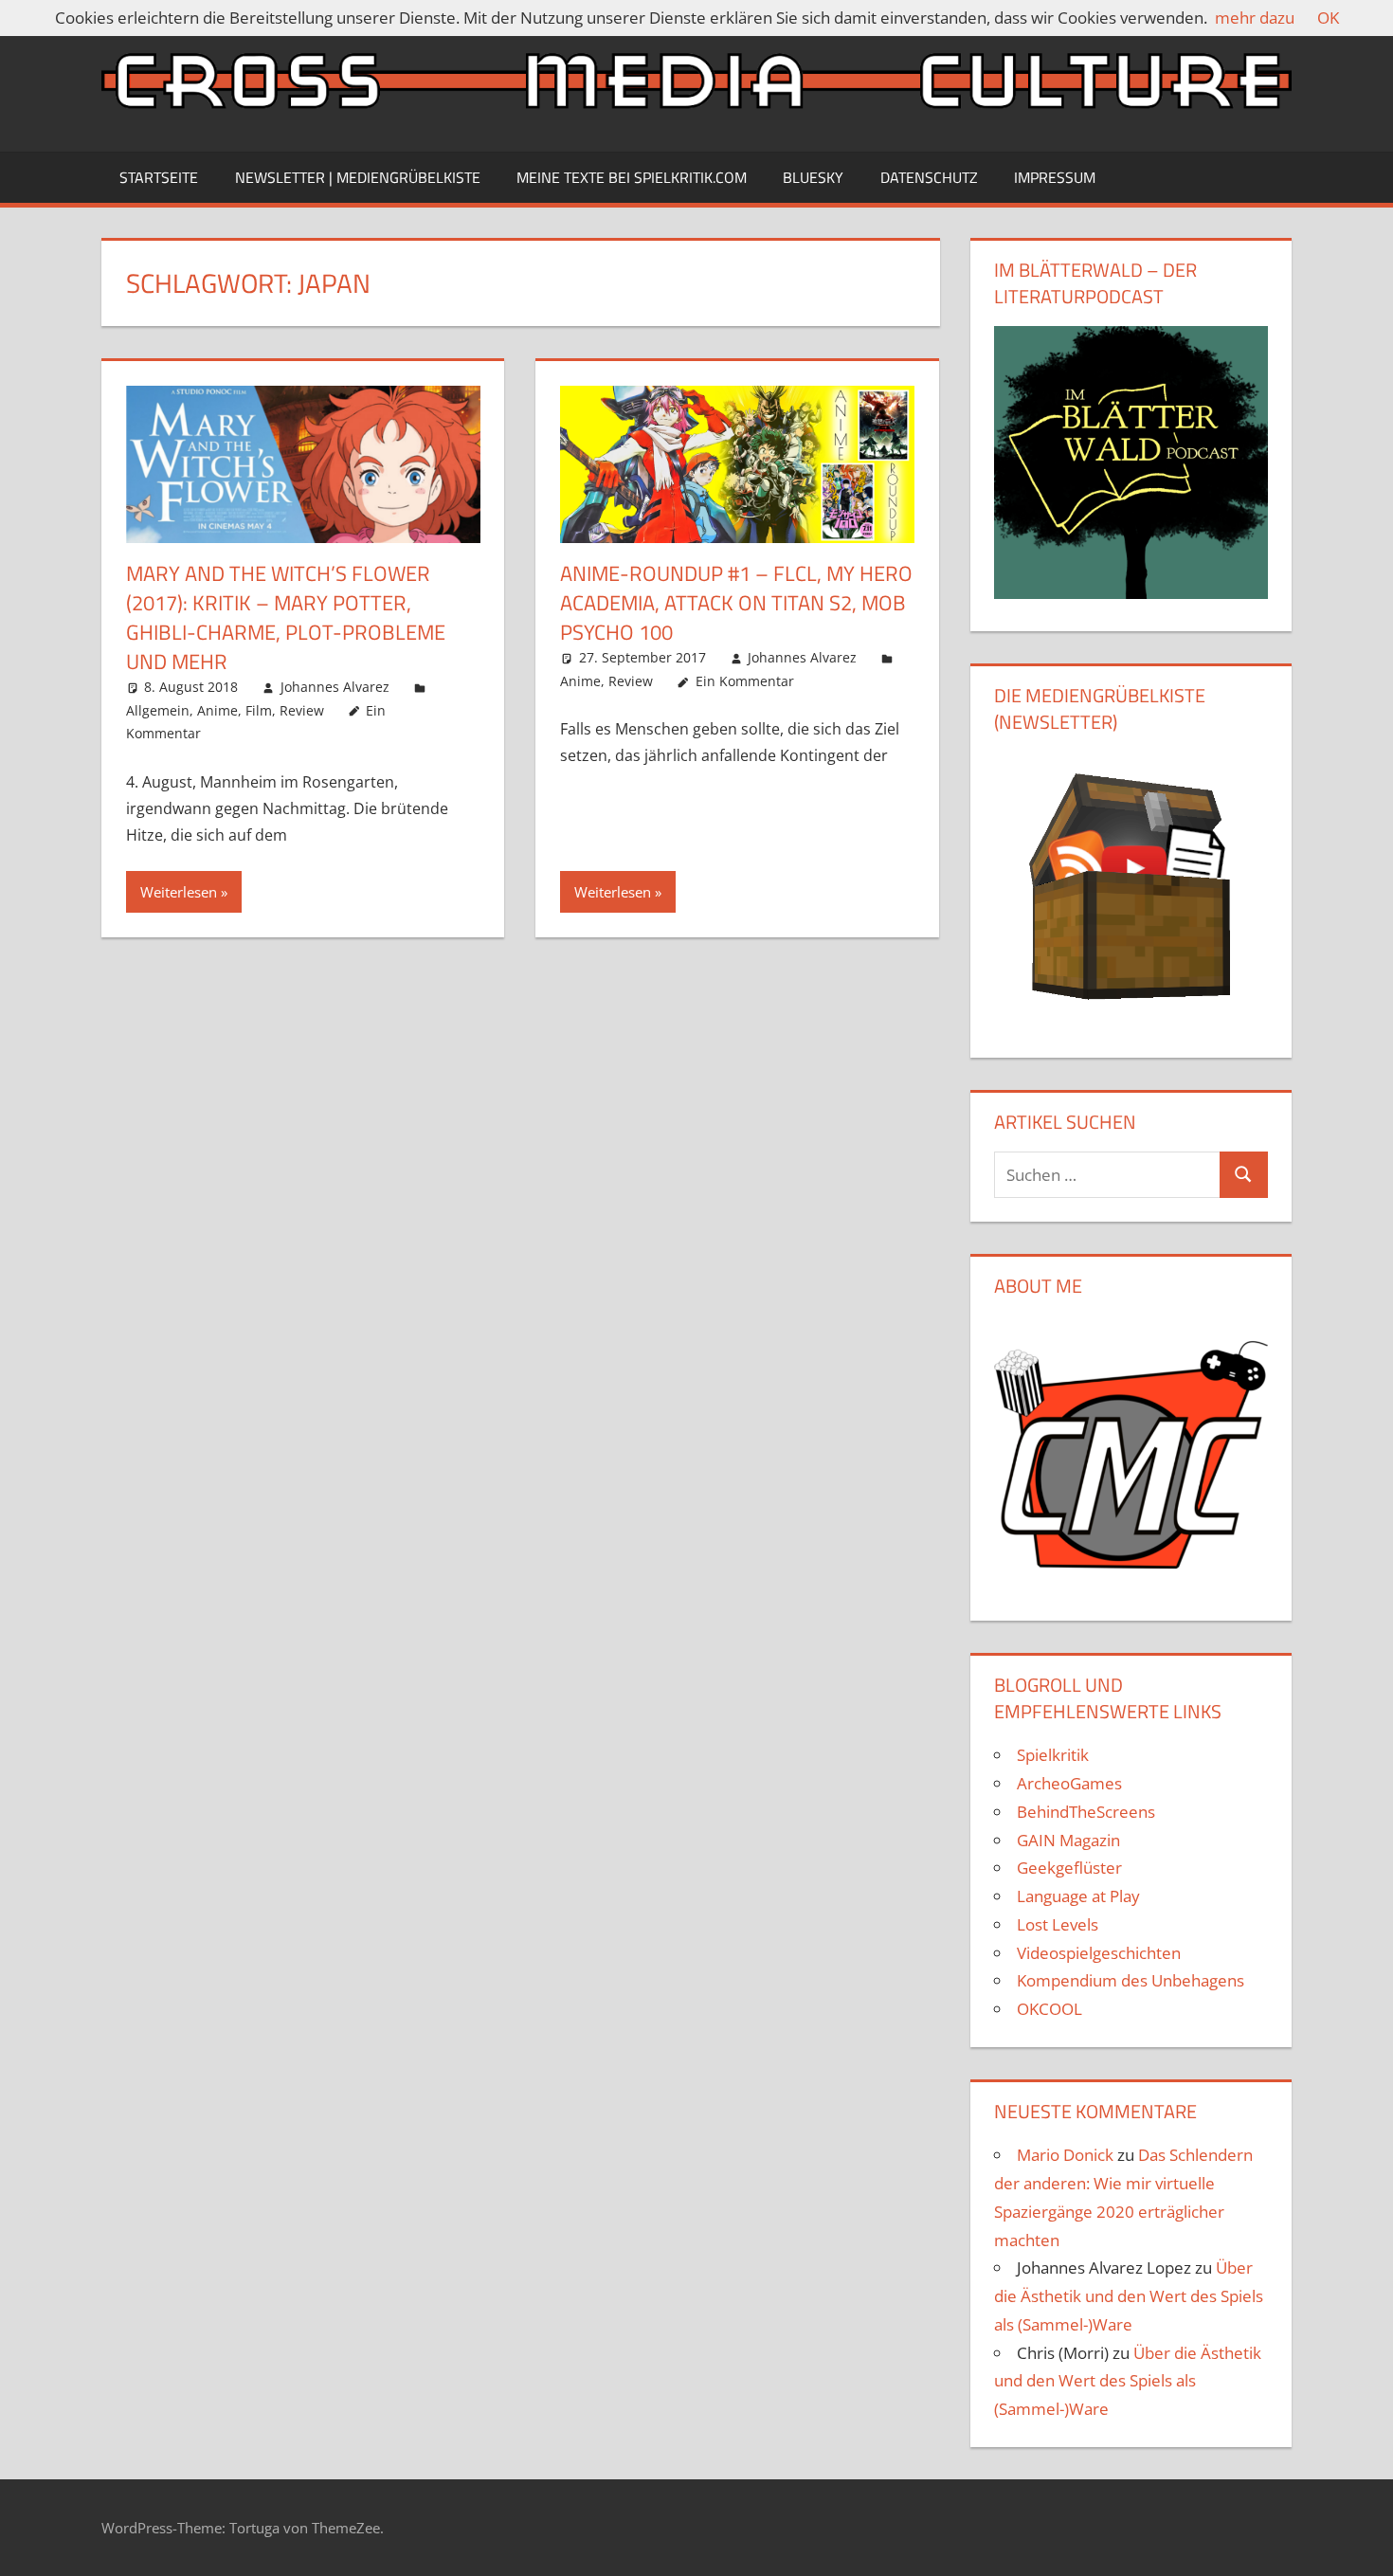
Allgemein (158, 710)
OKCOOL (1049, 2009)
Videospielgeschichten (1099, 1953)
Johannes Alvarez (335, 687)
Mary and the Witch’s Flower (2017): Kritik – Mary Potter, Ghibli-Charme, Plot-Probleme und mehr (286, 617)
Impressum (1055, 177)
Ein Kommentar (745, 681)
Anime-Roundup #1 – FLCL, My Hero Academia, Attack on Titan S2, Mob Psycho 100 (736, 603)
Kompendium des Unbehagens (1131, 1980)
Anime (217, 710)
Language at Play (1078, 1896)
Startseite (159, 177)
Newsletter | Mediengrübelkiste (358, 177)
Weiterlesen (179, 892)
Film (259, 710)
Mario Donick (1065, 2155)
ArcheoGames (1069, 1783)
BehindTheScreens (1086, 1812)
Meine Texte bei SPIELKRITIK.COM (632, 177)
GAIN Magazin (1068, 1840)
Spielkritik (1053, 1755)
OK (1328, 18)
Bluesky (813, 177)
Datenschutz (929, 177)
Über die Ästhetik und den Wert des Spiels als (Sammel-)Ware (1129, 2296)
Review (302, 710)
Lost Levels (1058, 1924)
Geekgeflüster (1069, 1868)
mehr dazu (1255, 18)
